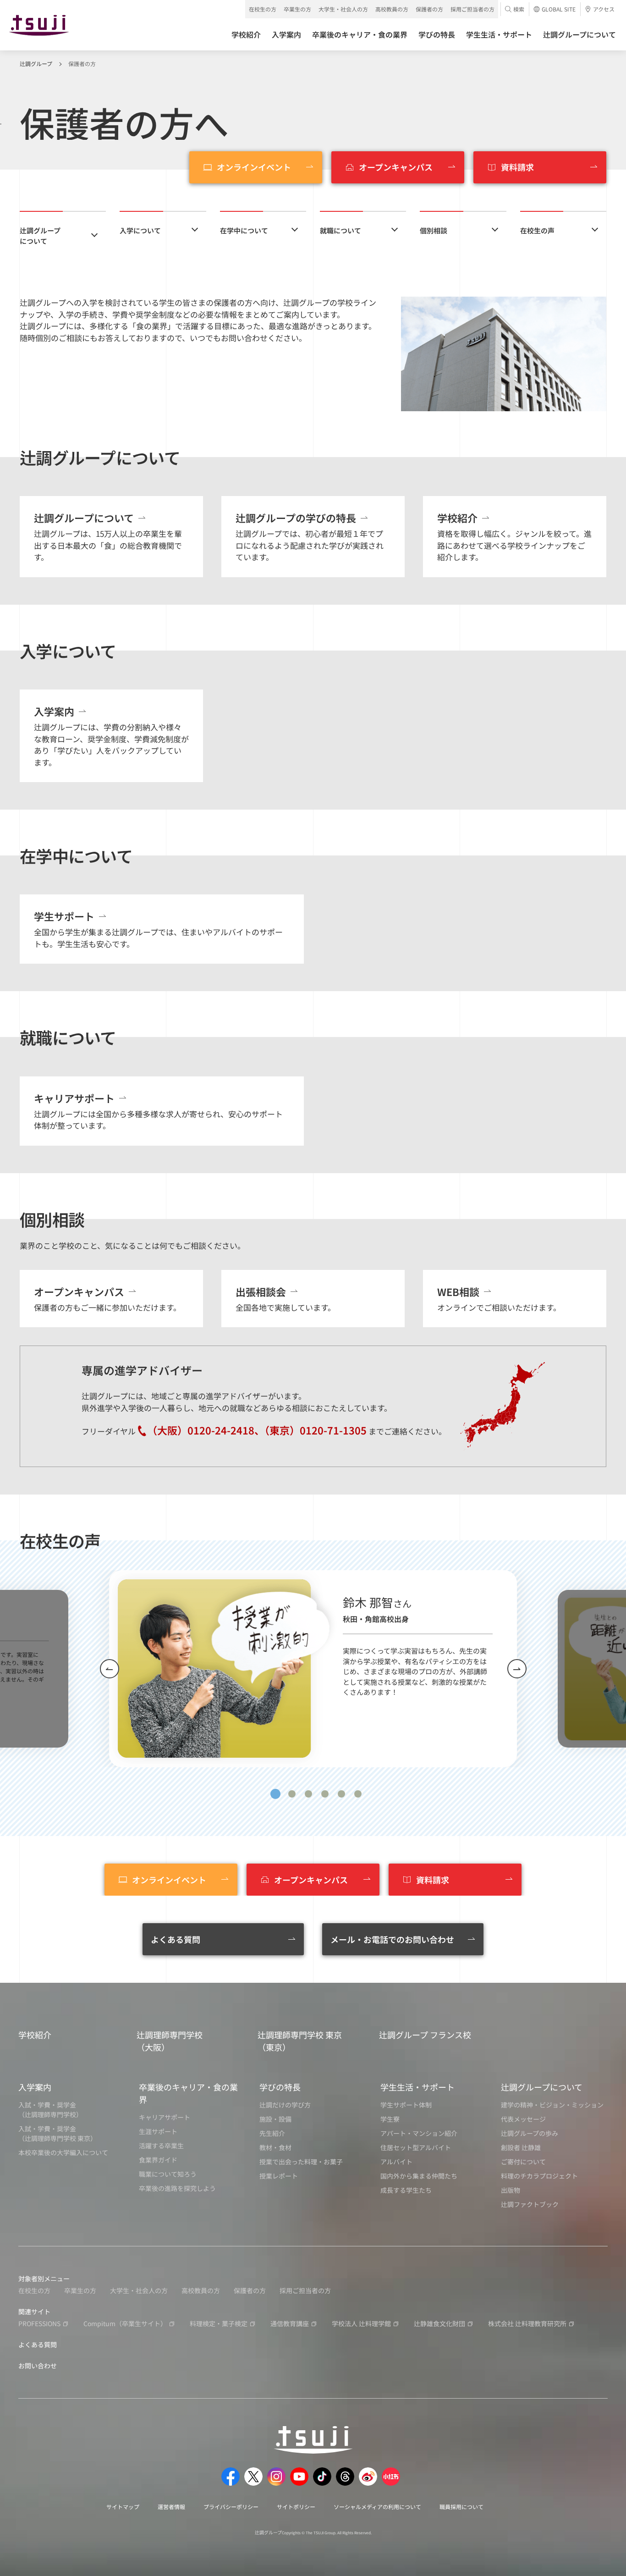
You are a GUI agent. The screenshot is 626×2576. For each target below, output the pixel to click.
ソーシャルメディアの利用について (377, 2507)
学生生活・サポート (417, 2087)
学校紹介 (35, 2035)
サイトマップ (123, 2507)
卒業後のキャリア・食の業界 (188, 2093)
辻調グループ (36, 63)
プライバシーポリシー (231, 2507)
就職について (340, 230)
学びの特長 (280, 2087)
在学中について (244, 230)
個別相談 (434, 230)
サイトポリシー (296, 2507)
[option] (313, 1669)
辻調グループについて (40, 236)
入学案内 (35, 2087)
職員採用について (461, 2507)
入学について (140, 230)
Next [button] (517, 1669)
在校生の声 (537, 230)
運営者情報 (171, 2507)
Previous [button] (110, 1669)
